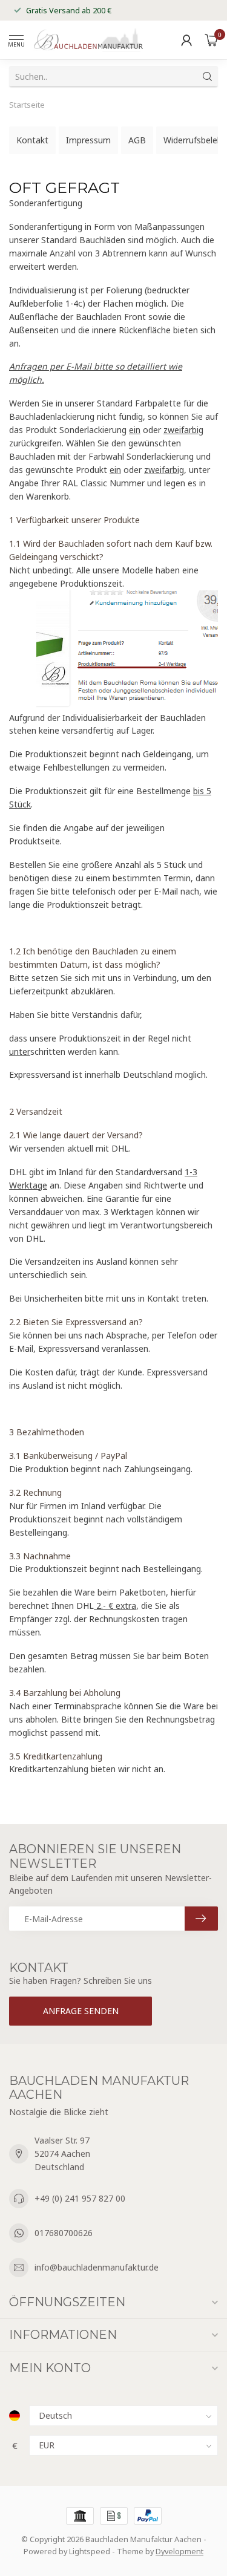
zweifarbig (183, 430)
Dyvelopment (179, 2552)
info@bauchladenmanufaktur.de (97, 2267)
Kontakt (32, 140)
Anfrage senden (81, 2011)
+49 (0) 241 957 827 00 (80, 2198)
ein (135, 430)
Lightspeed (90, 2552)
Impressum (88, 140)
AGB (137, 140)
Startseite (27, 105)
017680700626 (64, 2233)
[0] (211, 40)
